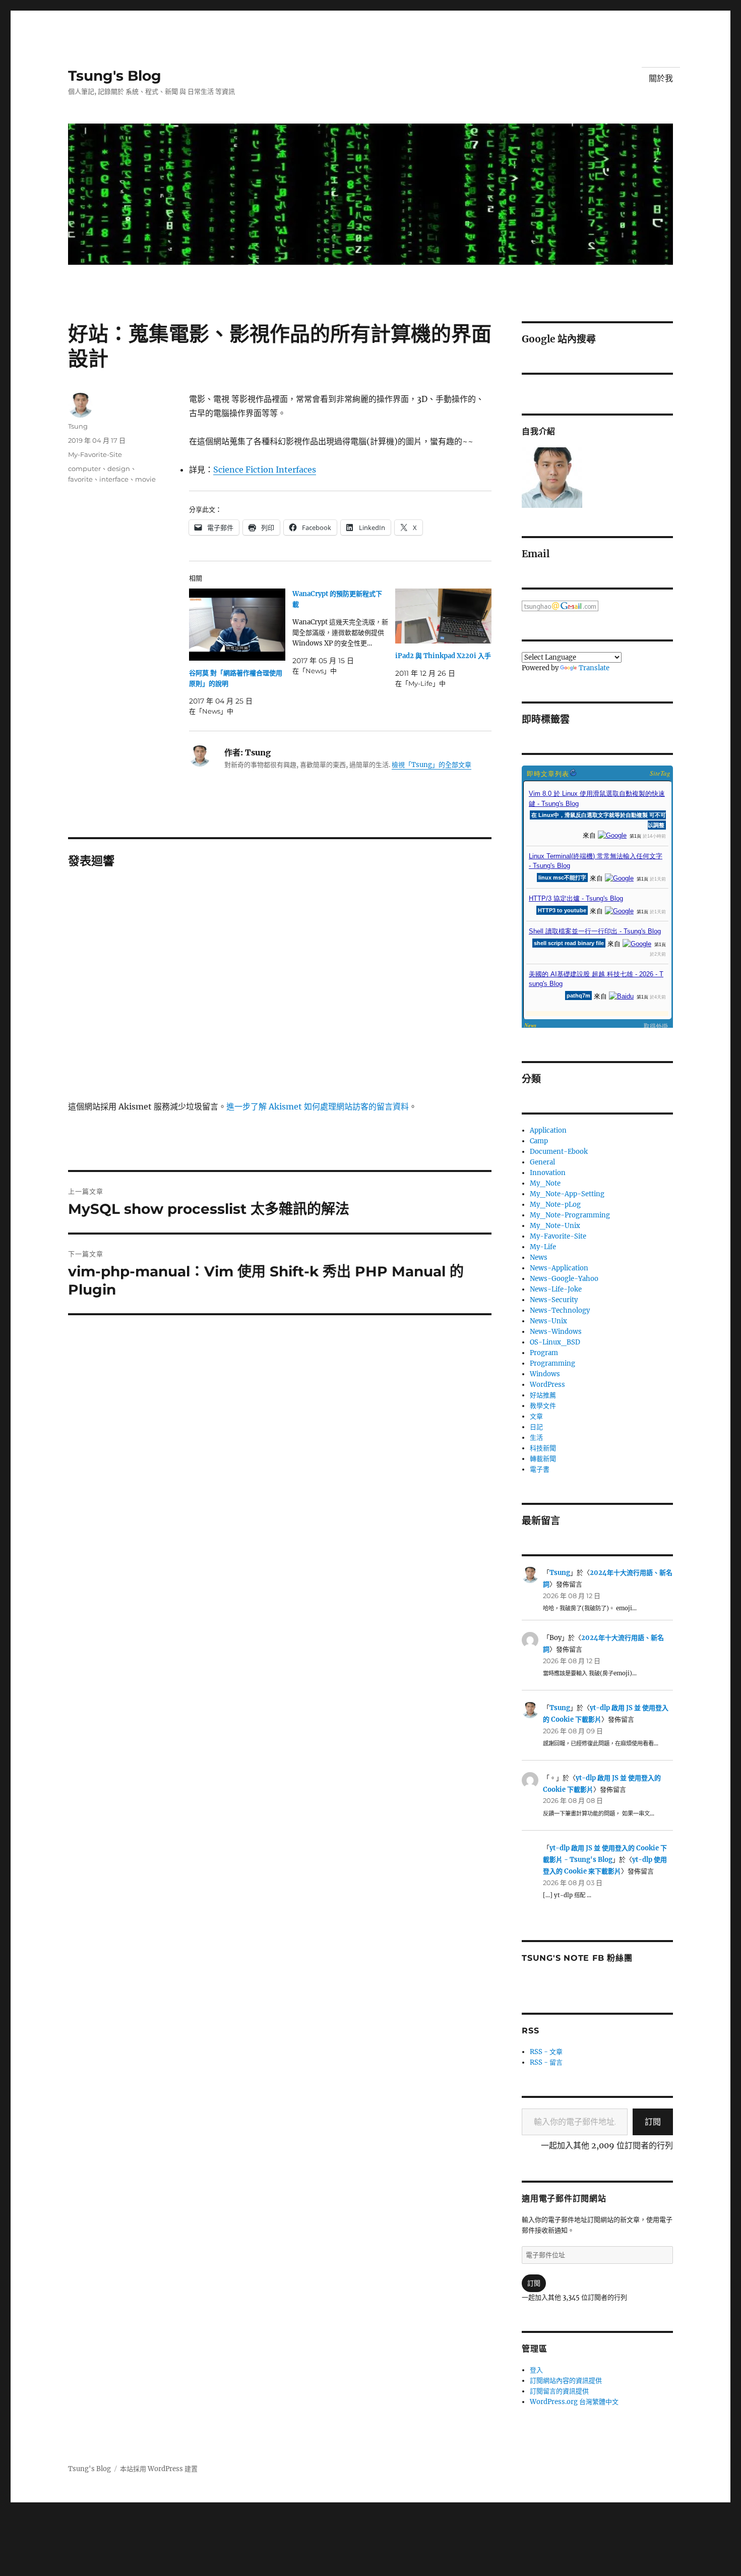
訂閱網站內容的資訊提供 (566, 2381)
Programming (552, 1363)
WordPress (547, 1385)
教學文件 (543, 1406)
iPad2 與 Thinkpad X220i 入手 (443, 656)
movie (145, 479)
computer (84, 469)
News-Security (554, 1300)
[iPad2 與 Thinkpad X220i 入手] (443, 616)
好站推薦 (543, 1395)
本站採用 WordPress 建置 (159, 2469)
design (119, 469)
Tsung (78, 426)
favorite (80, 479)
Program (544, 1353)
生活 (536, 1438)
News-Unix (548, 1321)
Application (548, 1130)
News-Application (559, 1268)
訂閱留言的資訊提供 (559, 2391)
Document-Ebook (559, 1152)
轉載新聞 (543, 1459)
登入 (536, 2370)
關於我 (661, 78)
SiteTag (660, 773)
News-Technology (560, 1310)
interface (114, 479)
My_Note (545, 1183)
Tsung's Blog (115, 76)
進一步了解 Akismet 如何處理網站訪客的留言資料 (318, 1106)
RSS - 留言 (546, 2062)
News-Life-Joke (556, 1289)
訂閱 (653, 2122)
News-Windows (556, 1332)
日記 (536, 1427)
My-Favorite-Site (95, 454)
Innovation (548, 1173)
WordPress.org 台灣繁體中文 (574, 2402)
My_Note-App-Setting (567, 1194)
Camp (539, 1141)
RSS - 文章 (546, 2052)
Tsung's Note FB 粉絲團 (577, 1958)
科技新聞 (543, 1448)
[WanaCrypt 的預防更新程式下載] (344, 632)
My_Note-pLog (555, 1205)
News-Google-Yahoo (564, 1279)
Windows (545, 1374)
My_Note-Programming (570, 1215)
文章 (536, 1416)
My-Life (543, 1247)
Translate (594, 668)
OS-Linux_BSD (555, 1342)
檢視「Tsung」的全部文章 (431, 765)
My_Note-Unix (555, 1226)
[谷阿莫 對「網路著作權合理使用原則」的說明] (237, 625)
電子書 (540, 1469)
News (539, 1257)
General (542, 1162)
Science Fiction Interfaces (265, 470)
